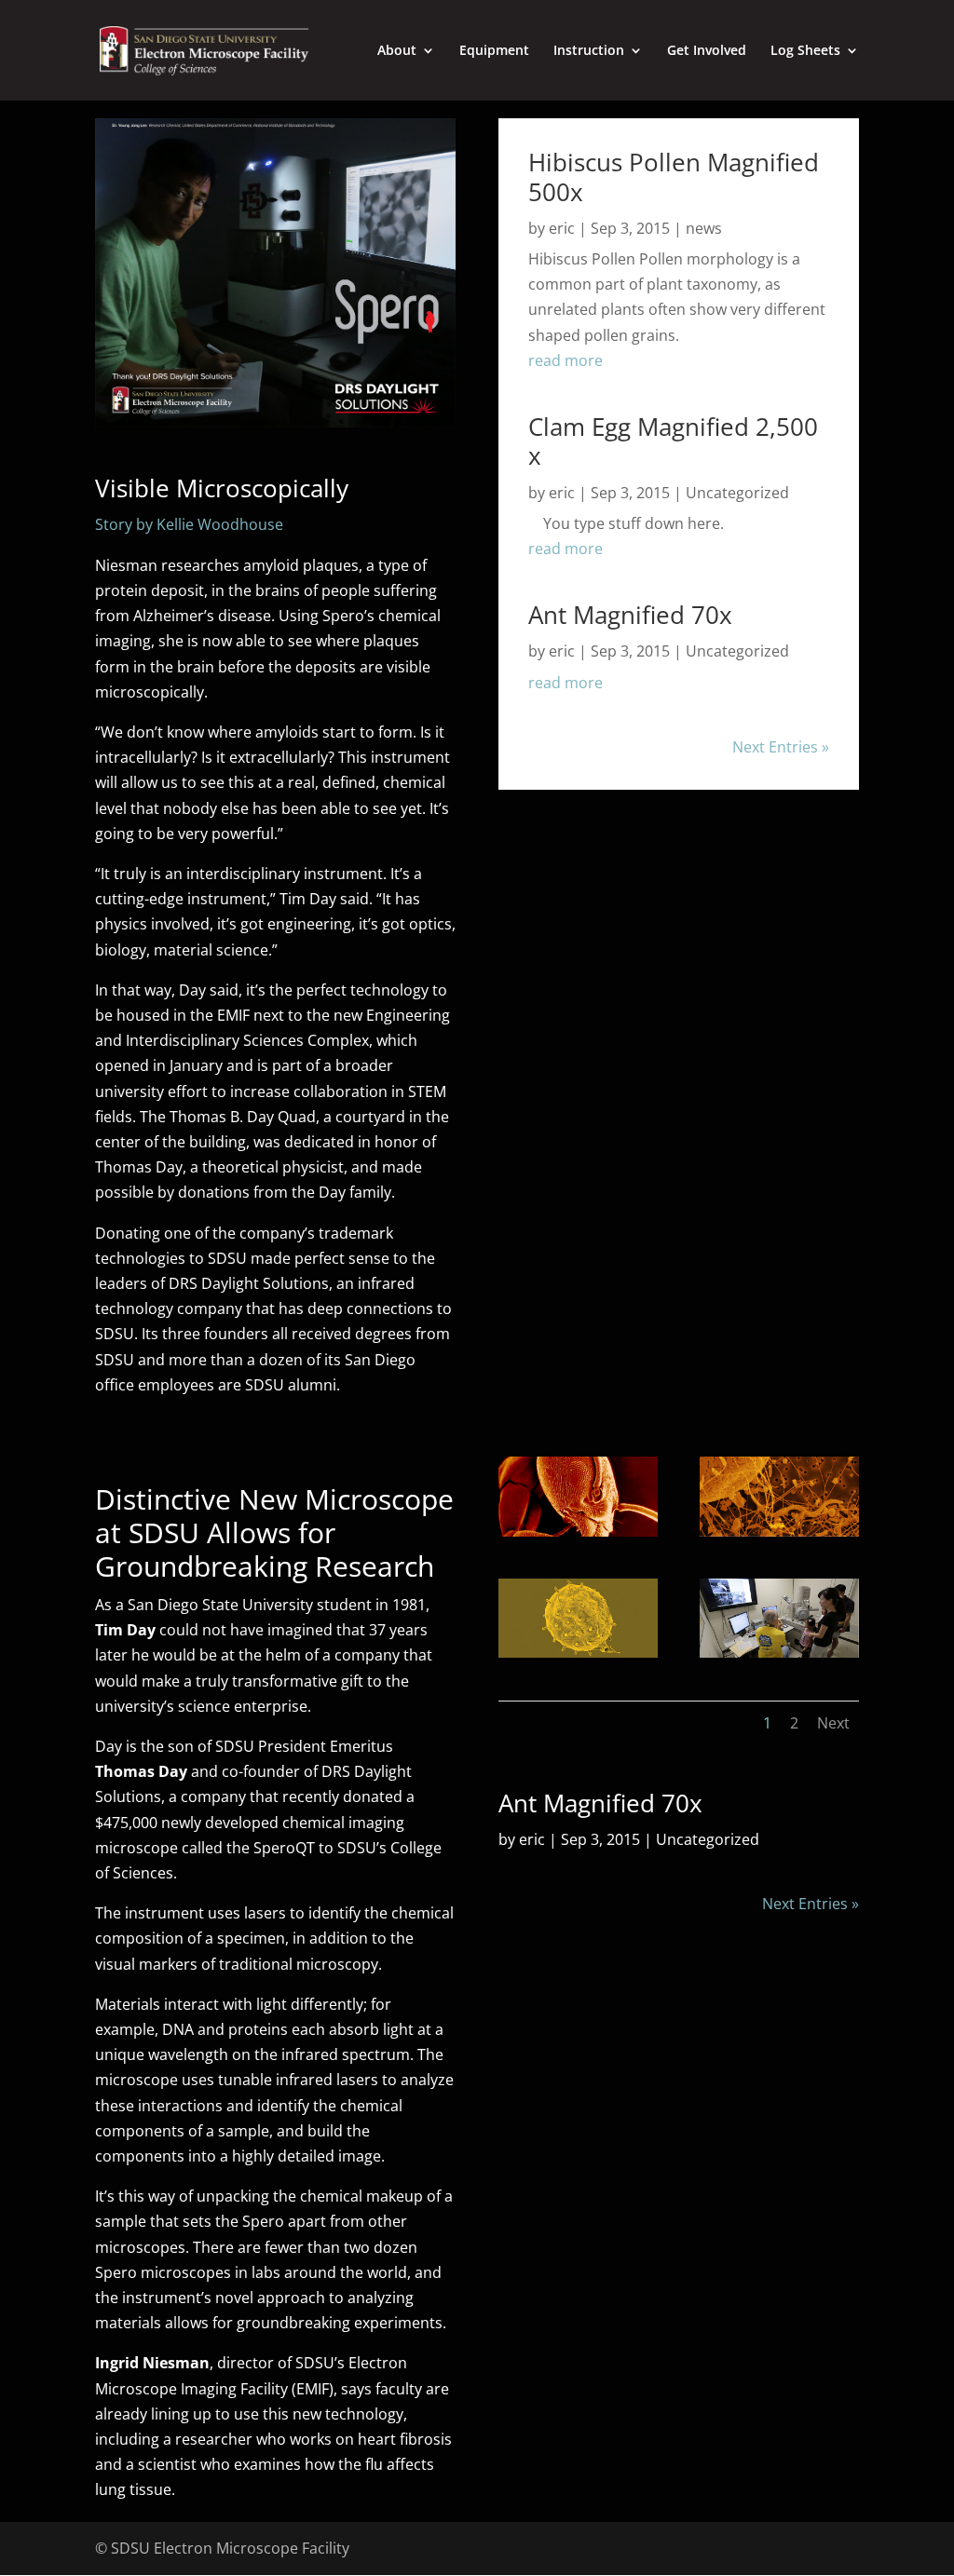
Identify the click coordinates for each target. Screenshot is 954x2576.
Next (833, 1723)
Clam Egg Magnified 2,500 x (673, 441)
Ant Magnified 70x (630, 615)
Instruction (589, 51)
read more (566, 360)
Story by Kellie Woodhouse (189, 524)
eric (562, 228)
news (704, 228)
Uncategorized (737, 493)
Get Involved (707, 51)
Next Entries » (781, 747)
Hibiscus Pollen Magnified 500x (674, 176)
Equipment (494, 51)
